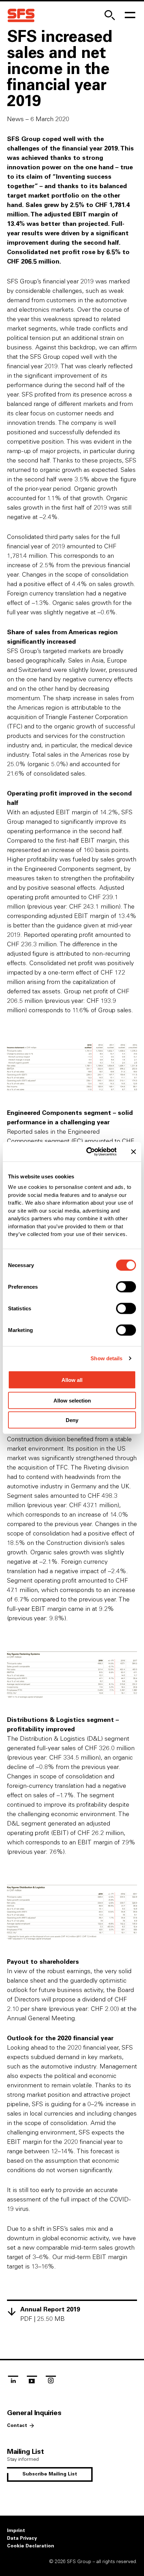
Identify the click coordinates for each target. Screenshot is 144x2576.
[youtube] (32, 2382)
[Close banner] (134, 1152)
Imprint (16, 2531)
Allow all (72, 1380)
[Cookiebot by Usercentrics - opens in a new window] (88, 1152)
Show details (106, 1358)
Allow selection (72, 1400)
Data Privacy (22, 2538)
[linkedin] (13, 2382)
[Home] (21, 16)
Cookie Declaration (31, 2546)
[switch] (126, 1287)
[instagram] (51, 2382)
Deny (72, 1420)
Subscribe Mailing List (50, 2474)
